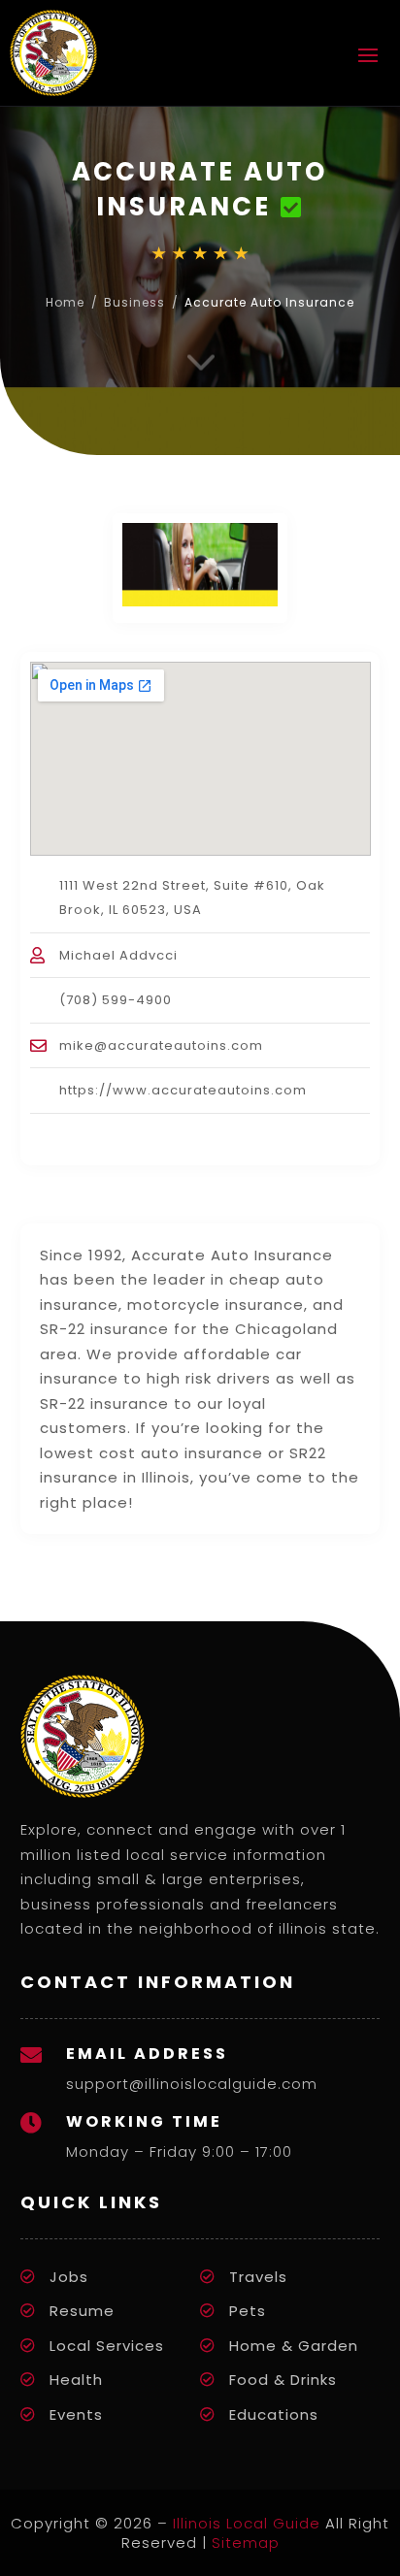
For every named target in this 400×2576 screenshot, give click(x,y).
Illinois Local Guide (247, 2523)
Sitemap (246, 2543)
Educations (274, 2414)
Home (65, 302)
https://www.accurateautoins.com (183, 1090)
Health (76, 2380)
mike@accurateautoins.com (161, 1045)
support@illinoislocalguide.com (192, 2084)
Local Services (107, 2346)
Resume (82, 2311)
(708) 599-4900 (116, 1000)
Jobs (69, 2277)
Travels (258, 2277)
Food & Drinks (283, 2380)
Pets (248, 2311)
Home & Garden (294, 2346)
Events (76, 2414)
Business (134, 302)
